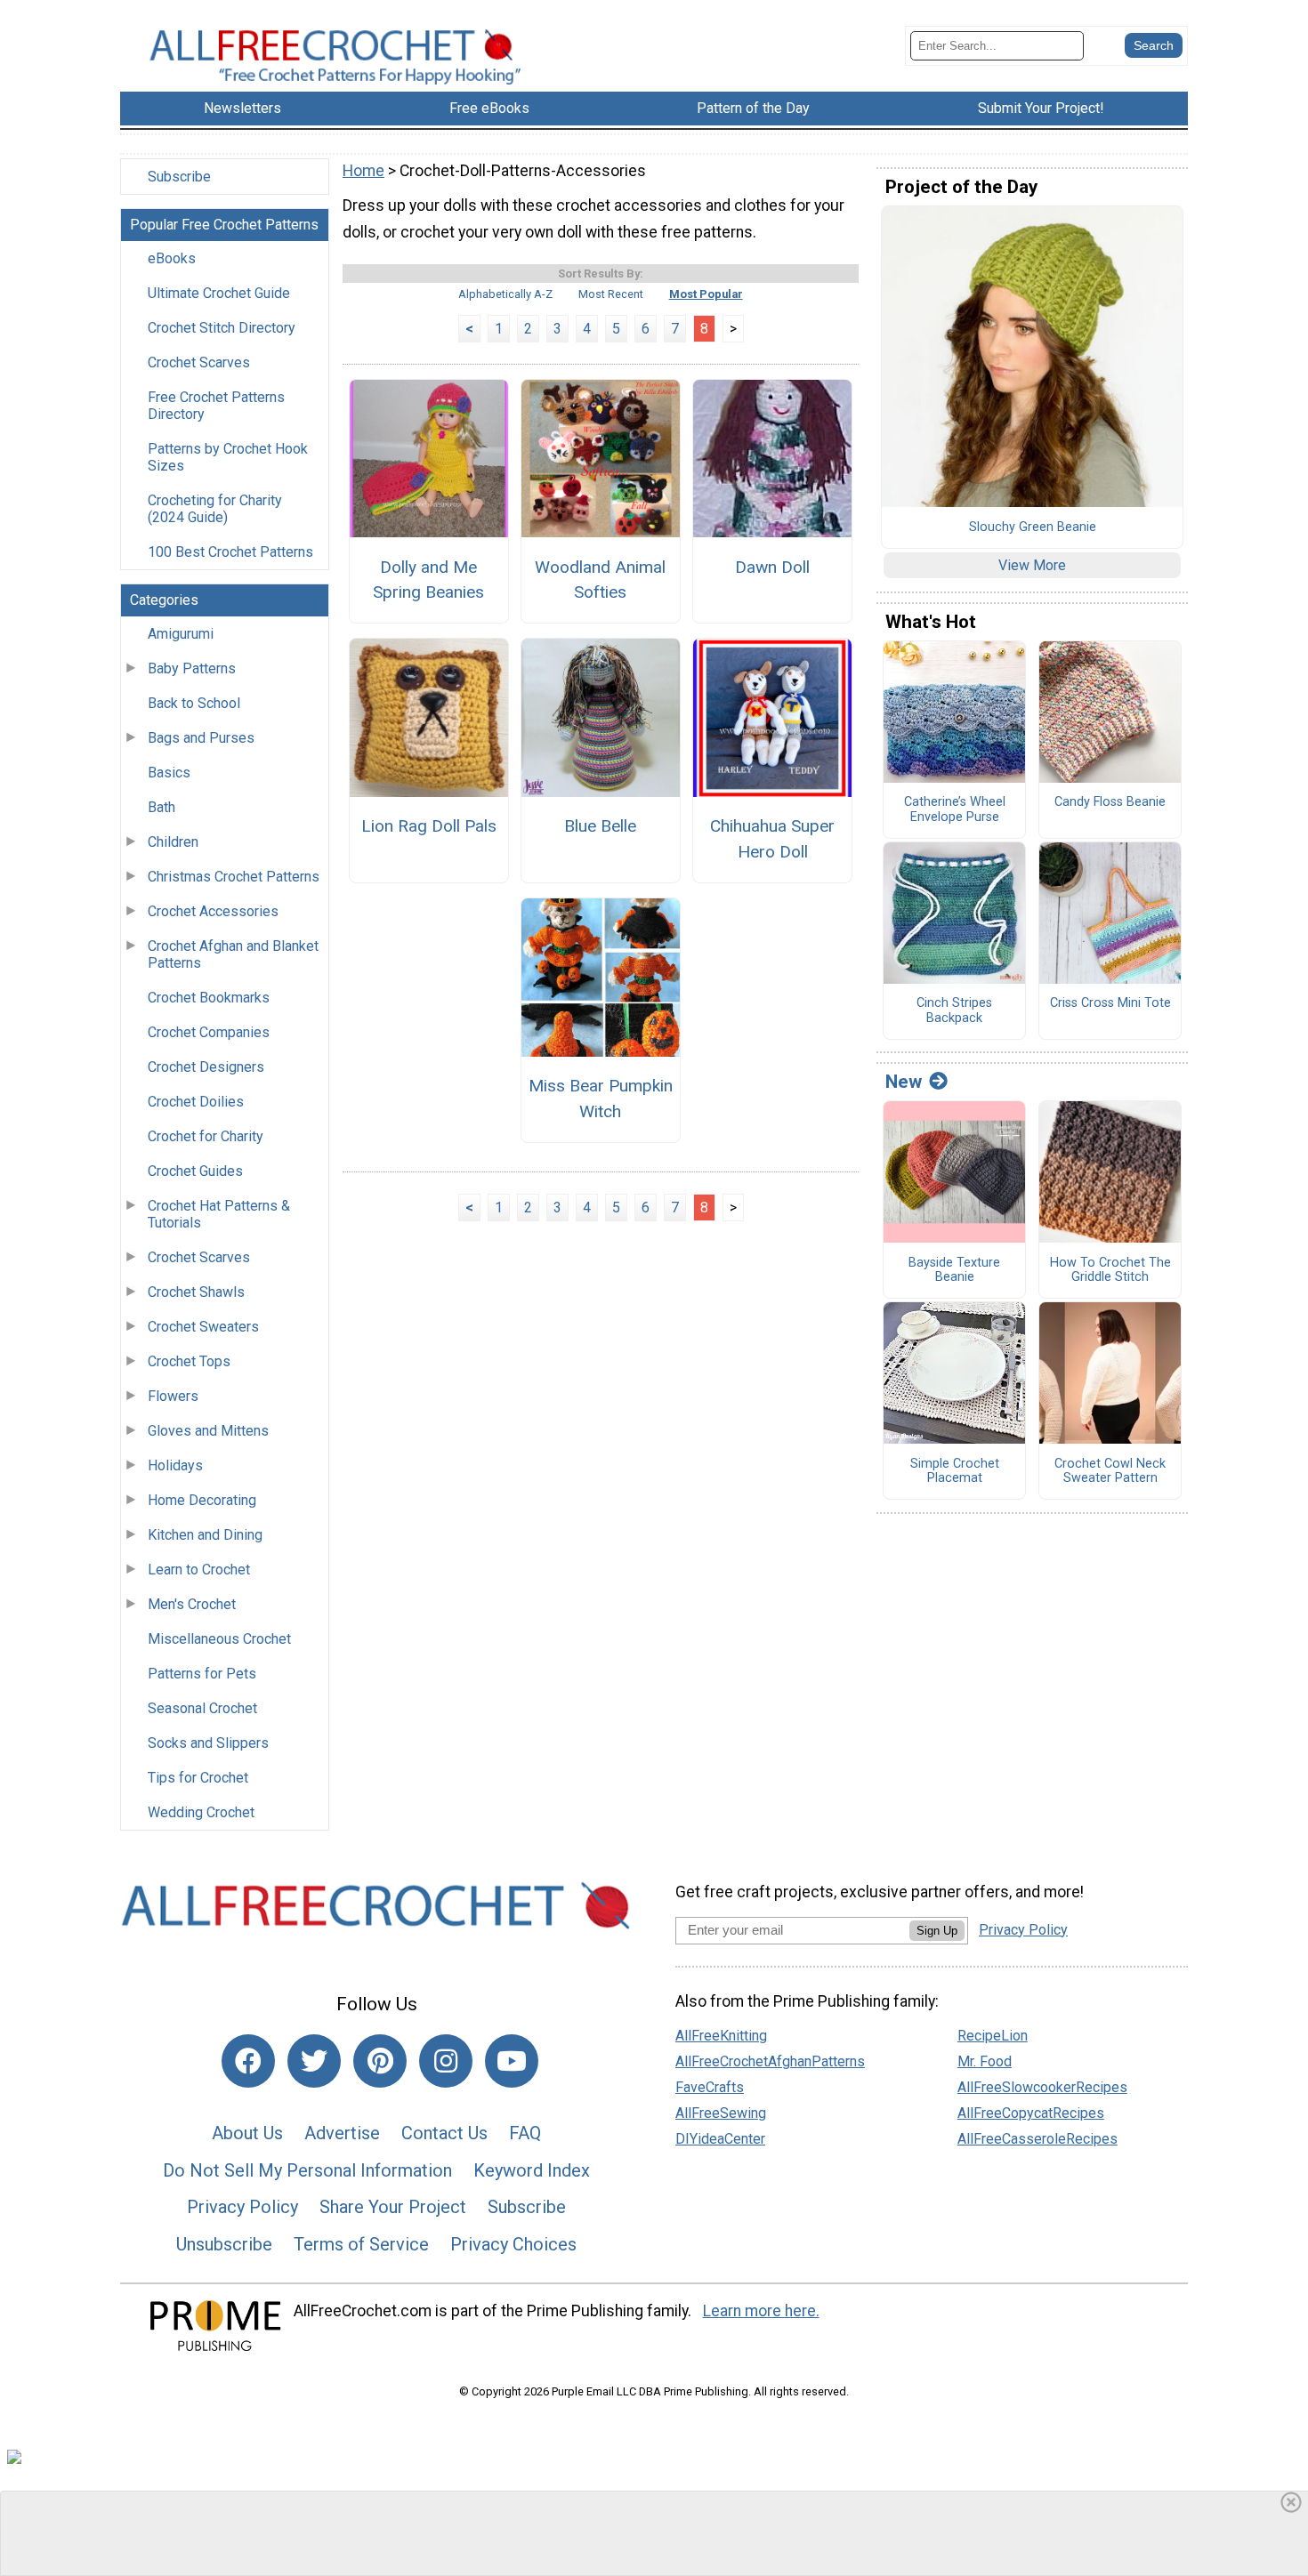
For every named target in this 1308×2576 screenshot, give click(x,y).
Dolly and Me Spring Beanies (428, 580)
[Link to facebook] (248, 2061)
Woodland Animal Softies (600, 580)
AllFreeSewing (721, 2113)
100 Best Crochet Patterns (230, 552)
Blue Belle (600, 826)
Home (363, 171)
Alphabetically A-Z (505, 294)
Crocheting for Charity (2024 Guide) (215, 509)
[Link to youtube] (512, 2061)
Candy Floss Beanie (1110, 802)
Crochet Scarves (199, 362)
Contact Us (444, 2133)
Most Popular (706, 294)
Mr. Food (985, 2061)
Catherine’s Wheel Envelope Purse (955, 810)
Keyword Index (532, 2170)
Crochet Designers (206, 1067)
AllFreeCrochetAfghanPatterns (770, 2061)
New (904, 1082)
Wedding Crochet (201, 1812)
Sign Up (937, 1931)
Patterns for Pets (202, 1674)
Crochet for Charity (206, 1136)
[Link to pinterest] (380, 2061)
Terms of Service (361, 2244)
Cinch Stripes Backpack (954, 1011)
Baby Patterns (192, 668)
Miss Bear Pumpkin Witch (601, 1099)
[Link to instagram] (446, 2061)
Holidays (175, 1465)
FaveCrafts (710, 2087)
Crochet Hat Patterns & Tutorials (219, 1214)
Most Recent (611, 294)
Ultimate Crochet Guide (219, 293)
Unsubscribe (224, 2244)
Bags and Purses (201, 738)
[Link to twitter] (314, 2061)
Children (173, 842)
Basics (169, 773)
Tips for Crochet (198, 1778)
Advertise (342, 2133)
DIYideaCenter (720, 2139)
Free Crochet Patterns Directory (216, 406)
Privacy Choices (513, 2244)
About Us (247, 2133)
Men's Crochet (192, 1604)
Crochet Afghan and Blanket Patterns (233, 954)
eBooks (172, 258)
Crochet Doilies (196, 1102)
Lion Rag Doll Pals (429, 826)
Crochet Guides (195, 1171)
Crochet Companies (209, 1032)
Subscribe (179, 177)
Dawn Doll (772, 567)
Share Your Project (393, 2207)
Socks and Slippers (208, 1743)
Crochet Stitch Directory (222, 328)
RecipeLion (993, 2036)
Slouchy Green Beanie (1033, 527)
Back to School (194, 703)
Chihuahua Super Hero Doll (772, 839)
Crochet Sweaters (203, 1327)
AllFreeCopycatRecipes (1031, 2113)
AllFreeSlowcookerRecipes (1042, 2087)
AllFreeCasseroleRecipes (1038, 2139)
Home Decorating (202, 1500)
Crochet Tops (189, 1361)
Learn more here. (761, 2311)
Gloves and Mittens (208, 1431)
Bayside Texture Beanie (954, 1271)
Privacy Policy (242, 2207)
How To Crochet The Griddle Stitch (1110, 1271)
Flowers (173, 1396)
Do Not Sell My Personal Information (307, 2170)
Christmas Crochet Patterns (234, 877)
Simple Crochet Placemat (955, 1472)
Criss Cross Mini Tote (1110, 1003)
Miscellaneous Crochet (219, 1639)
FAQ (525, 2133)
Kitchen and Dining (205, 1535)
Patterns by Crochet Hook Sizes (228, 457)
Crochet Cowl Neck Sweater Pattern (1110, 1472)
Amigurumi (181, 634)
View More (1032, 565)
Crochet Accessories (213, 911)
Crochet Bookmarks (209, 998)
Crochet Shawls (196, 1292)
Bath (161, 807)
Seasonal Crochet (202, 1708)
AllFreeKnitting (721, 2036)
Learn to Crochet (199, 1570)
